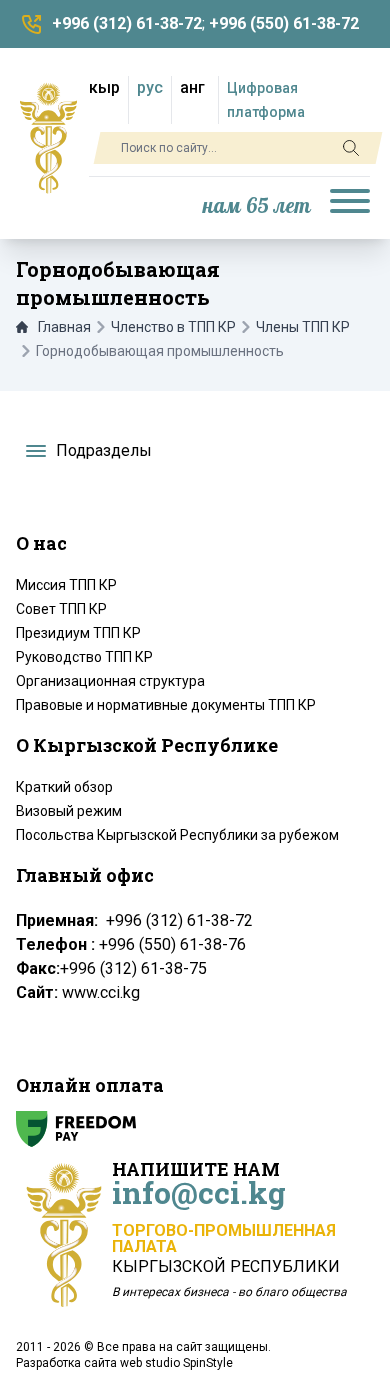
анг (192, 87)
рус (150, 87)
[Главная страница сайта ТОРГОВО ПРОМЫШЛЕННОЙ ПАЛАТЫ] (48, 138)
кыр (104, 87)
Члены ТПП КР (303, 327)
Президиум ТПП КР (78, 633)
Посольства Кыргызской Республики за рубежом (177, 835)
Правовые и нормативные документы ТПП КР (166, 705)
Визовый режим (69, 811)
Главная (64, 327)
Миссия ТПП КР (66, 585)
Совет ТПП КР (61, 609)
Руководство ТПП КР (84, 657)
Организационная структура (110, 681)
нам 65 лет (257, 206)
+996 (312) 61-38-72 (127, 23)
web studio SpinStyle (176, 1363)
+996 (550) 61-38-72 (284, 23)
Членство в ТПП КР (173, 327)
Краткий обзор (64, 787)
